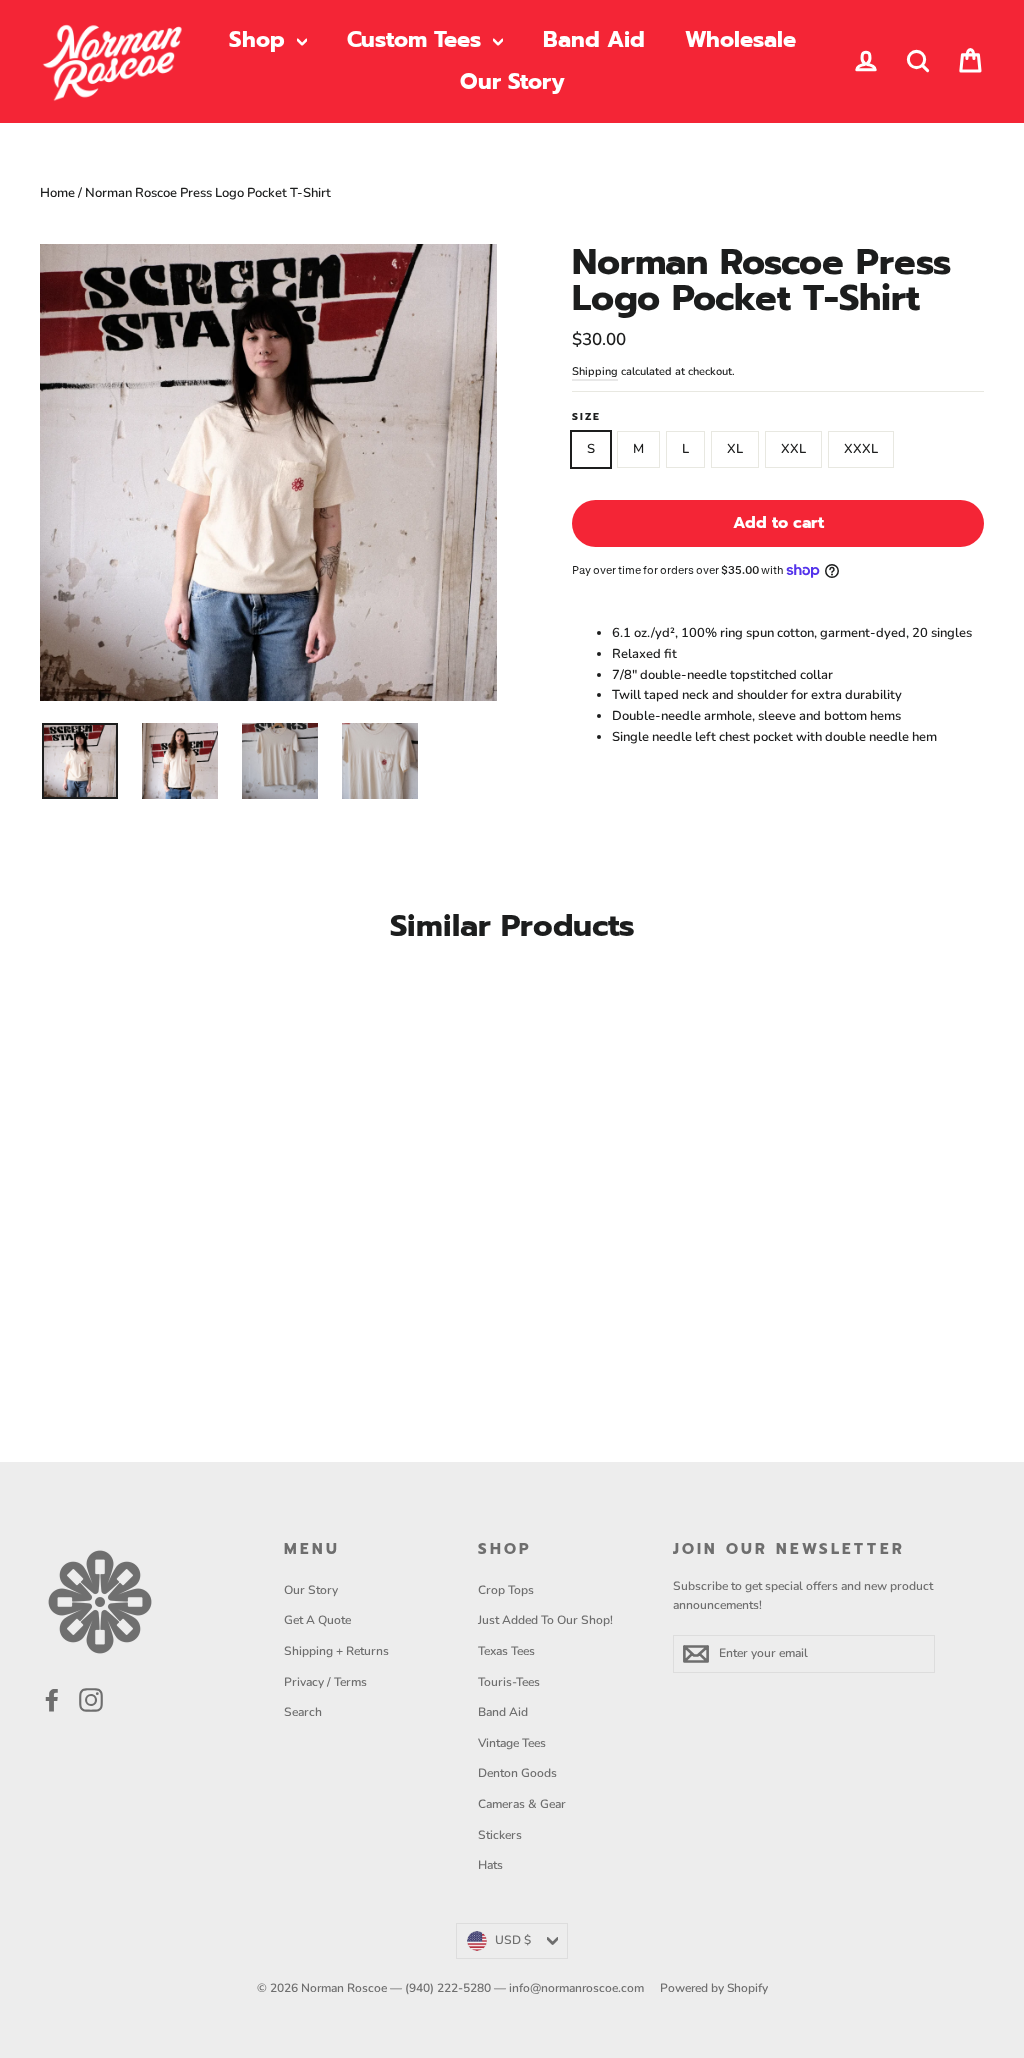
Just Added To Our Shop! (545, 1620)
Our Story (512, 81)
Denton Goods (517, 1773)
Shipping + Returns (336, 1651)
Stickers (500, 1835)
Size (586, 417)
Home (57, 193)
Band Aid (594, 39)
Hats (490, 1865)
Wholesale (740, 39)
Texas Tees (506, 1651)
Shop (260, 39)
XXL (793, 449)
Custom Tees (417, 39)
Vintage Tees (512, 1743)
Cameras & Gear (522, 1804)
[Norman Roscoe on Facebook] (52, 1700)
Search (303, 1712)
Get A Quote (317, 1620)
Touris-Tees (509, 1682)
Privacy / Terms (325, 1682)
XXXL (861, 449)
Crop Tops (506, 1590)
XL (735, 449)
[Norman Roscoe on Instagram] (91, 1700)
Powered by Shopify (714, 1988)
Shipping (595, 371)
